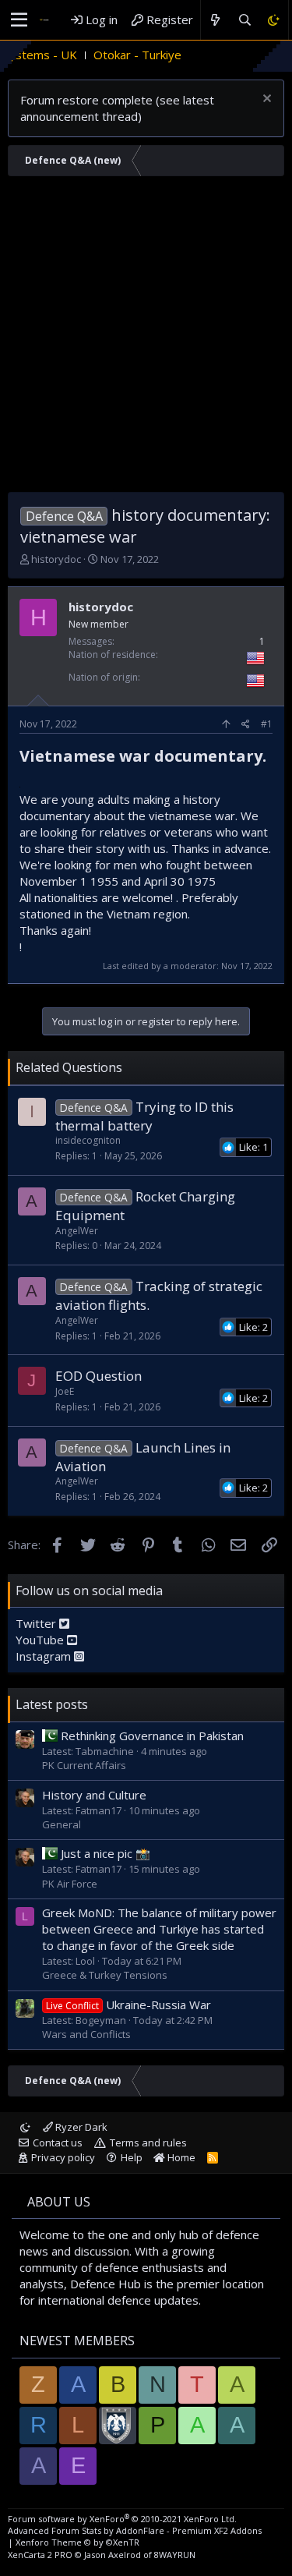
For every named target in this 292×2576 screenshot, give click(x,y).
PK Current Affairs (84, 1765)
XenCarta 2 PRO (40, 2555)
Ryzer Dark (80, 2127)
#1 (267, 724)
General (62, 1824)
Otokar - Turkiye (111, 55)
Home (180, 2157)
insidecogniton (88, 1140)
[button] (19, 20)
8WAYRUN (175, 2555)
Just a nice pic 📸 (106, 1853)
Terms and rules (148, 2143)
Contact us (58, 2143)
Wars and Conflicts (86, 2034)
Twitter (37, 1623)
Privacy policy (63, 2157)
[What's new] (215, 20)
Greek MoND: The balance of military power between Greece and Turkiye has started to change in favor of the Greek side (159, 1929)
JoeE (65, 1391)
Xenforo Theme (77, 2542)
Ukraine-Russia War (128, 2005)
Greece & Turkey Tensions (105, 1975)
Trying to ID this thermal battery (144, 1116)
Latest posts (52, 1704)
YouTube (41, 1640)
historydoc (56, 559)
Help (132, 2157)
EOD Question (99, 1376)
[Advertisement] (146, 338)
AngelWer (77, 1231)
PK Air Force (70, 1884)
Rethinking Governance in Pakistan (152, 1736)
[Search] (244, 20)
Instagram (45, 1656)
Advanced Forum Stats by (135, 2530)
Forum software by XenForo (122, 2519)
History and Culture (94, 1795)
